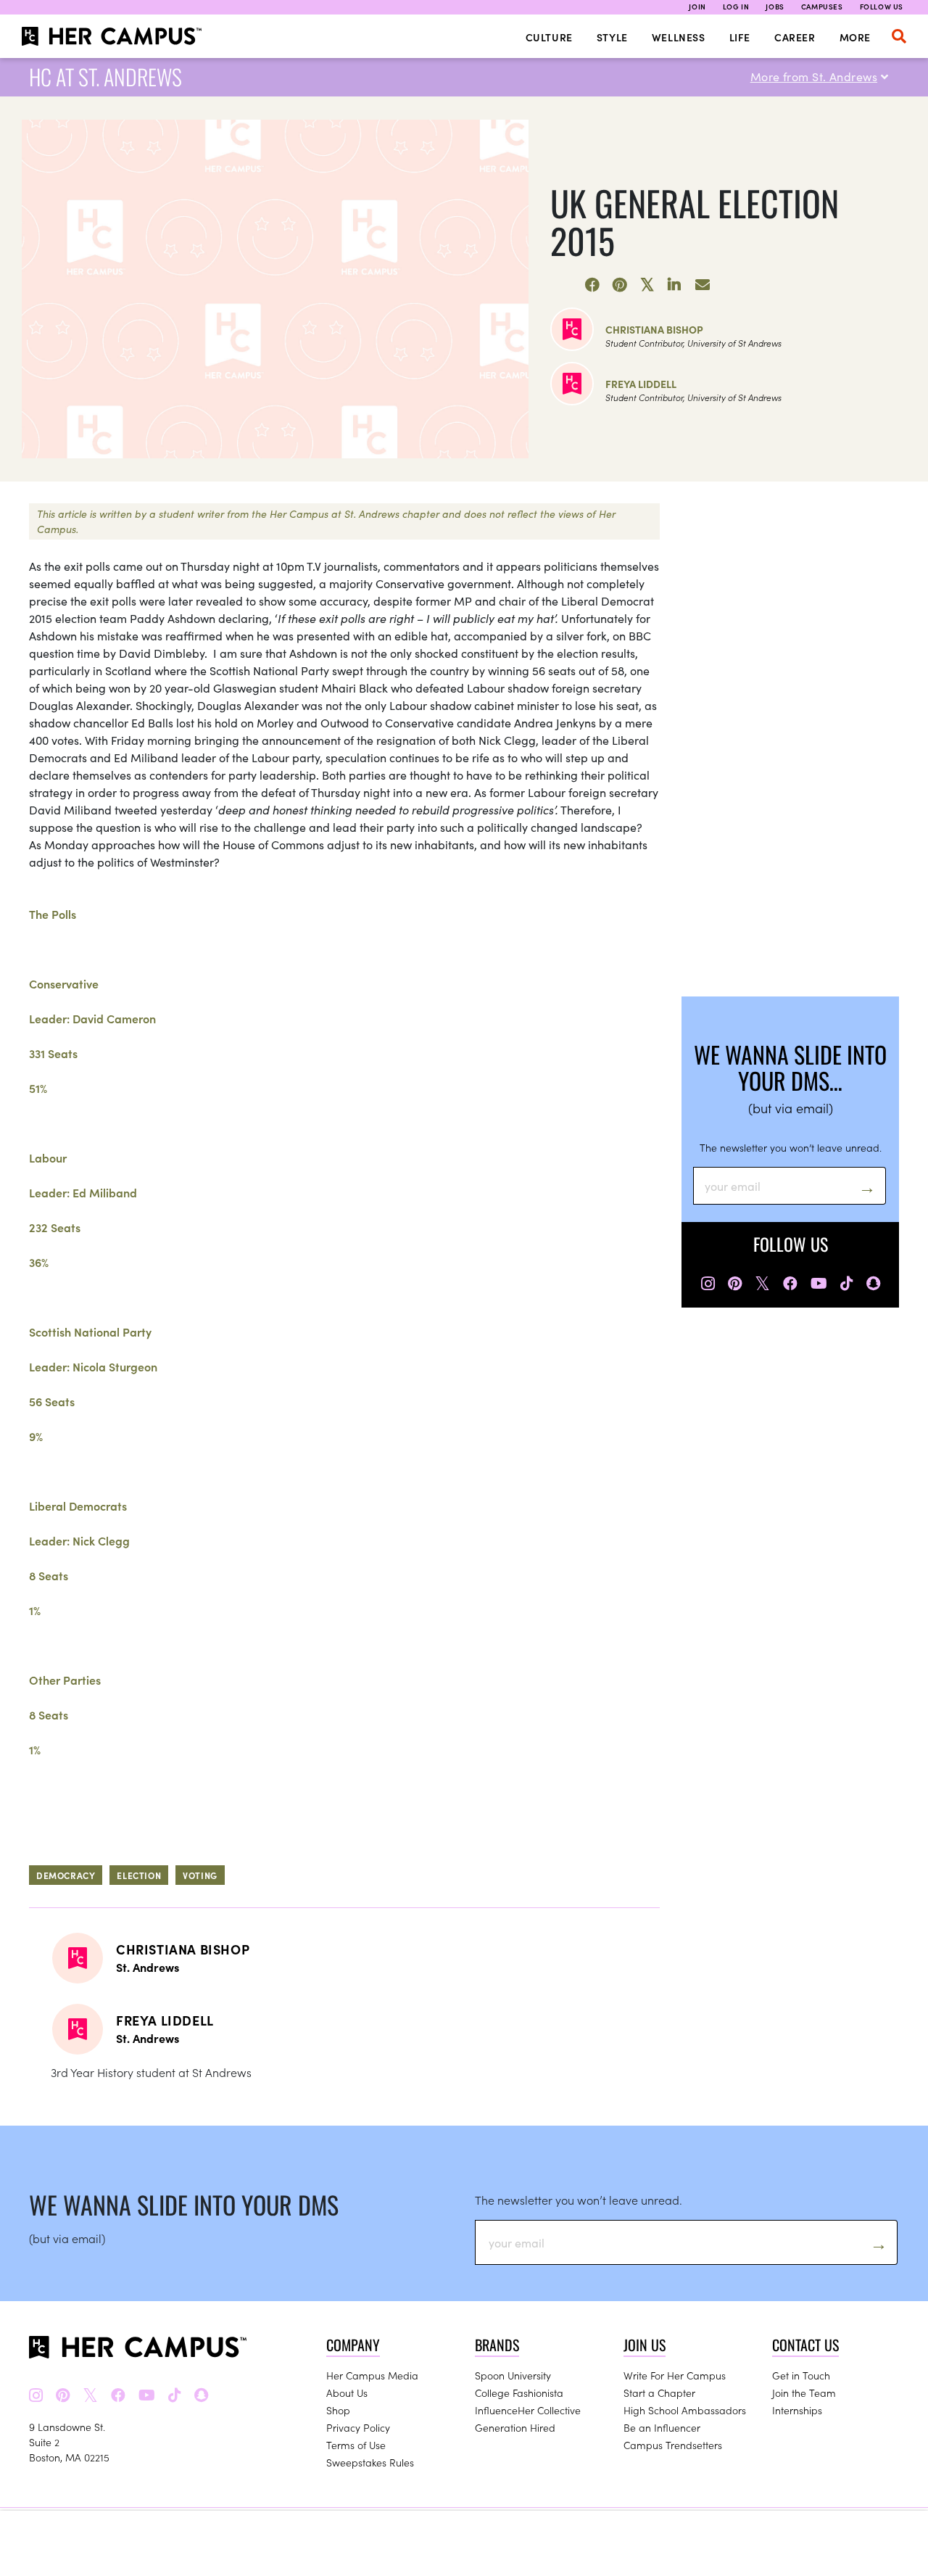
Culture (549, 37)
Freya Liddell (641, 384)
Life (740, 37)
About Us (347, 2393)
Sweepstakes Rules (370, 2462)
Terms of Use (356, 2445)
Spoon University (513, 2375)
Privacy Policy (358, 2427)
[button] (899, 36)
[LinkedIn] (675, 285)
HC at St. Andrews (105, 77)
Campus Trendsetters (673, 2445)
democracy (66, 1875)
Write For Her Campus (675, 2375)
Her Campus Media (372, 2375)
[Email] (703, 285)
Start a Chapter (659, 2393)
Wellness (679, 37)
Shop (338, 2410)
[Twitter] (647, 285)
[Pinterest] (620, 285)
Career (795, 37)
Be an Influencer (662, 2427)
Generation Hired (515, 2427)
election (139, 1875)
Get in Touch (801, 2375)
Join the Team (804, 2393)
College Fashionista (519, 2393)
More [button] (855, 37)
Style (612, 37)
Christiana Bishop (654, 329)
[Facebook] (592, 285)
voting (200, 1875)
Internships (797, 2410)
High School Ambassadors (685, 2410)
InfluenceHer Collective (528, 2410)
